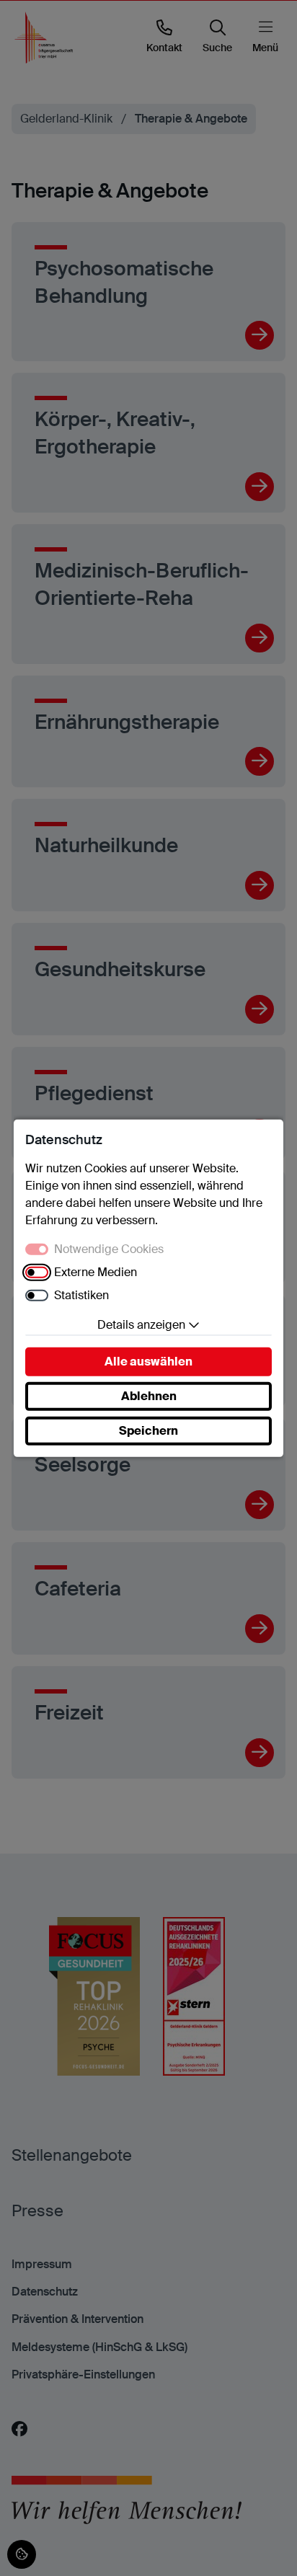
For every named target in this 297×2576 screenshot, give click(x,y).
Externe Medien (96, 1272)
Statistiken (81, 1295)
